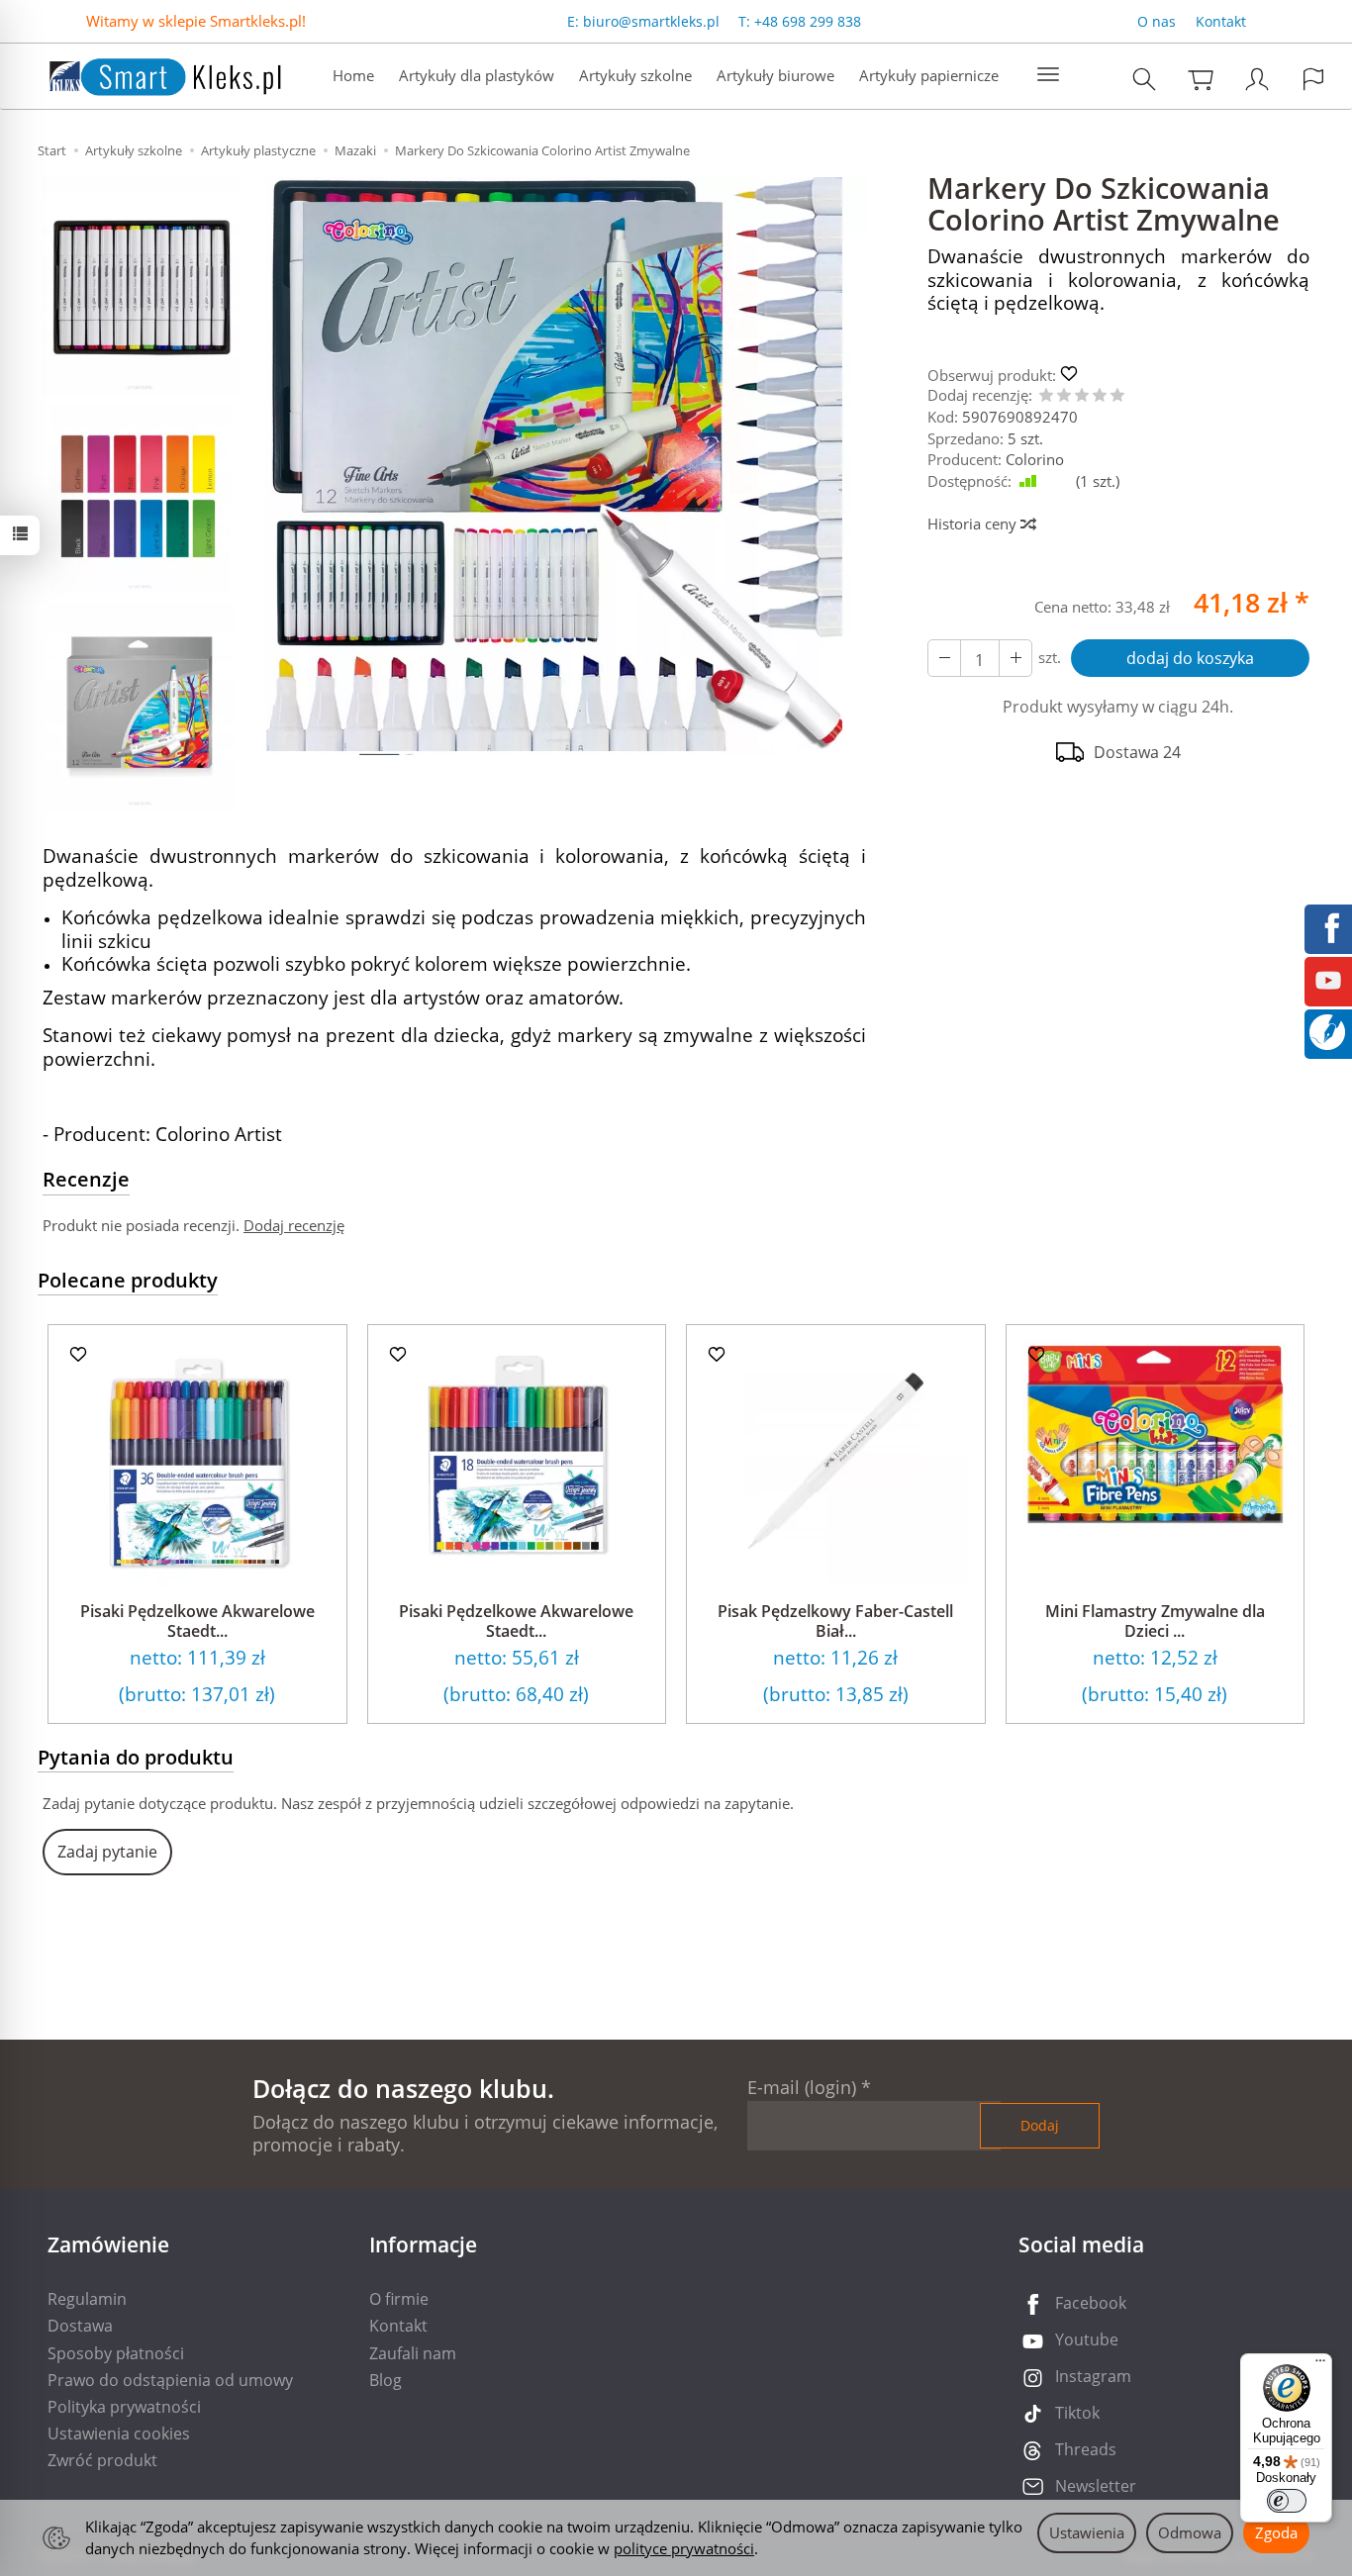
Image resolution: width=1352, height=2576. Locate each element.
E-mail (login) (802, 2087)
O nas (1157, 21)
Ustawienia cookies (119, 2433)
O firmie (399, 2299)
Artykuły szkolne (635, 75)
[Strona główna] (145, 74)
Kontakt (1221, 21)
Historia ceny (974, 524)
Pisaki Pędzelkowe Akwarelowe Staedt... (197, 1621)
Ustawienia (1087, 2532)
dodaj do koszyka (1190, 658)
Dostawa (80, 2326)
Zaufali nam (413, 2353)
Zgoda (1276, 2532)
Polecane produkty (128, 1280)
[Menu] (1320, 2365)
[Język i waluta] (1313, 79)
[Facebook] (1328, 926)
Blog (386, 2380)
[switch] (1287, 2501)
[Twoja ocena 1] (1046, 396)
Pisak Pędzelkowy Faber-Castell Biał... (835, 1621)
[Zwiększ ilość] (944, 658)
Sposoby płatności (116, 2353)
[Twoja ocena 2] (1064, 396)
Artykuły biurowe (775, 75)
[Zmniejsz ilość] (1015, 658)
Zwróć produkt (102, 2460)
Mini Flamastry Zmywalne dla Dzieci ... (1155, 1621)
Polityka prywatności (124, 2407)
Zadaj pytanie (107, 1852)
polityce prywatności (684, 2548)
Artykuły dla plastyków (477, 75)
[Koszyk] (1201, 79)
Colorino (1035, 459)
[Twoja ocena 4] (1100, 396)
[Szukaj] (1144, 79)
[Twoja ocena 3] (1082, 396)
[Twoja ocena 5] (1117, 396)
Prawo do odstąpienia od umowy (170, 2380)
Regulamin (87, 2299)
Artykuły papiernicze (929, 75)
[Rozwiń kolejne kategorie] (1048, 75)
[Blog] (1327, 1030)
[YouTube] (1328, 979)
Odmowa (1190, 2532)
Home (353, 75)
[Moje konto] (1257, 79)
